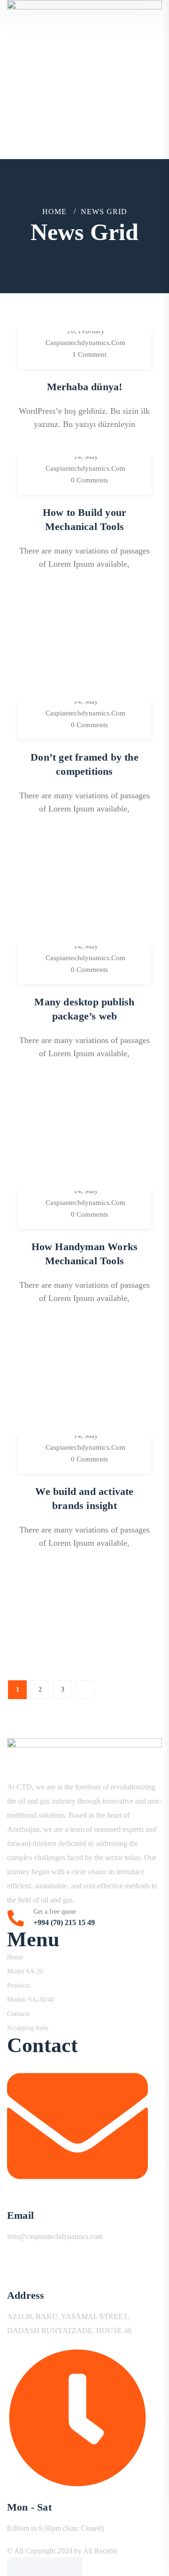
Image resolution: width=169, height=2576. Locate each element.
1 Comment (89, 354)
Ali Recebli (100, 2551)
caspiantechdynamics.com (85, 343)
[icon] (16, 2567)
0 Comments (89, 480)
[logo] (84, 60)
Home (54, 212)
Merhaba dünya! (85, 387)
